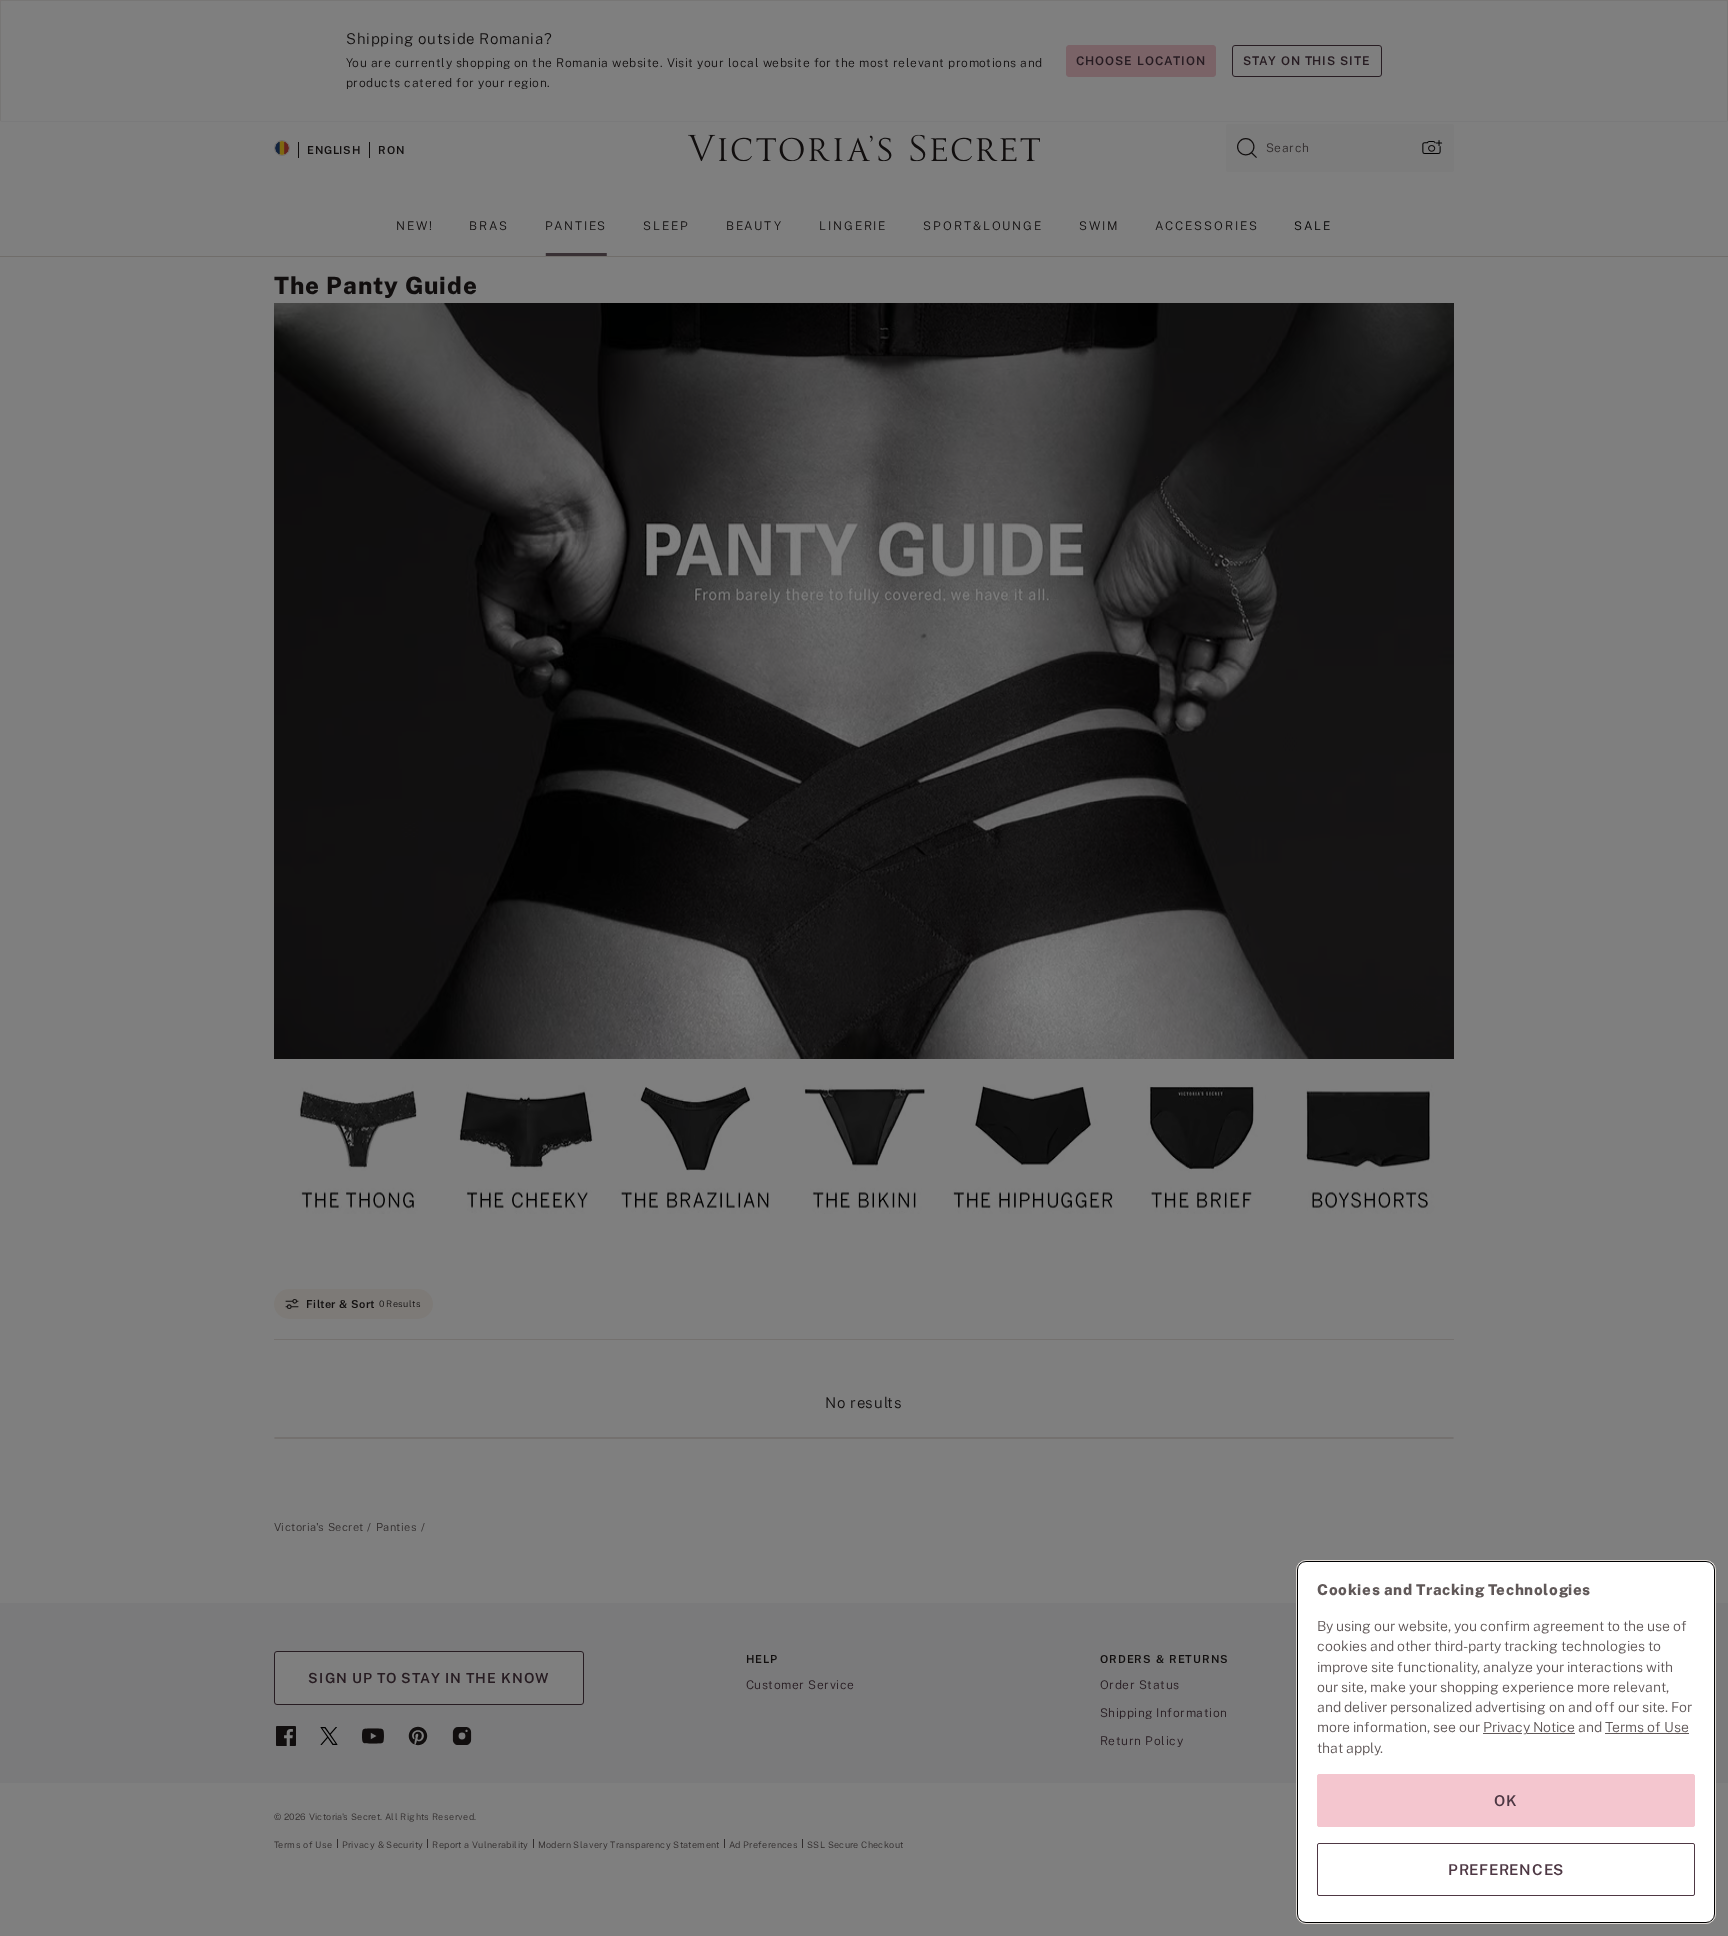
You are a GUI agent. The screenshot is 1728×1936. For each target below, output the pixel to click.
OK (1506, 1800)
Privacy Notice (1529, 1727)
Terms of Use (1647, 1727)
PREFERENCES (1506, 1869)
